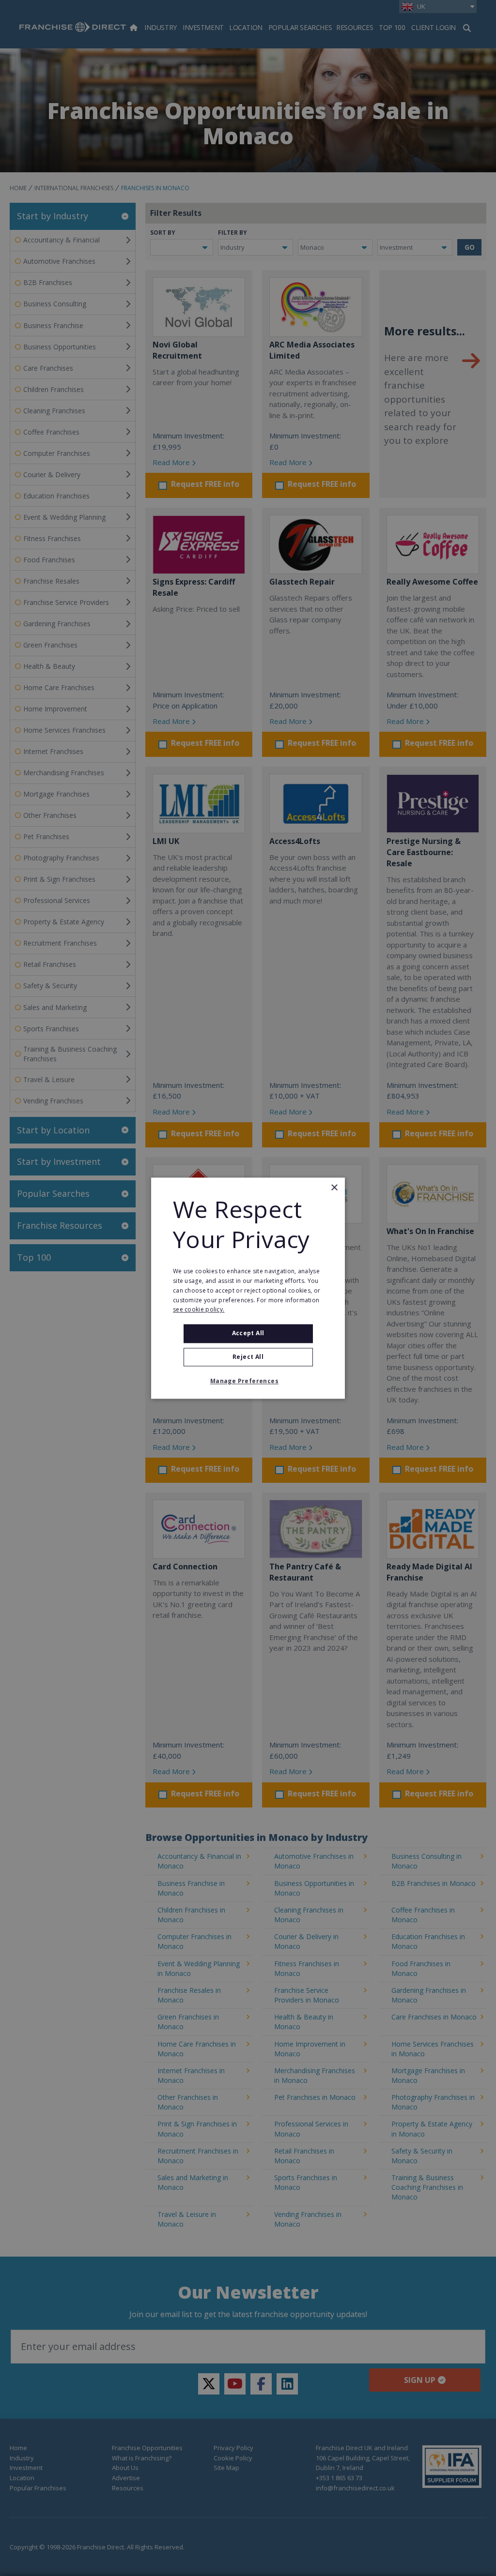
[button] (248, 1381)
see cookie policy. (199, 1310)
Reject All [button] (248, 1357)
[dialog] (248, 1288)
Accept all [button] (248, 1333)
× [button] (334, 1188)
